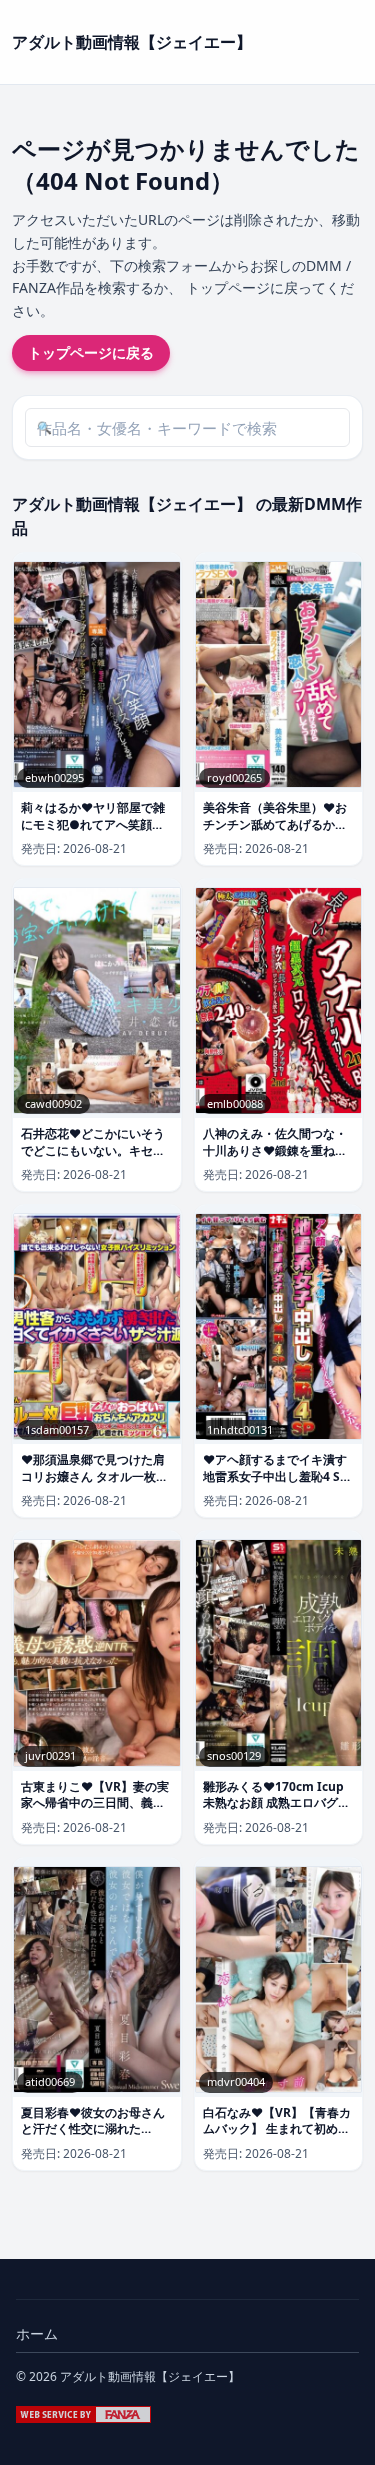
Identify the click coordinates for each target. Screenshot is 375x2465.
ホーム (37, 2333)
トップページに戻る (91, 352)
